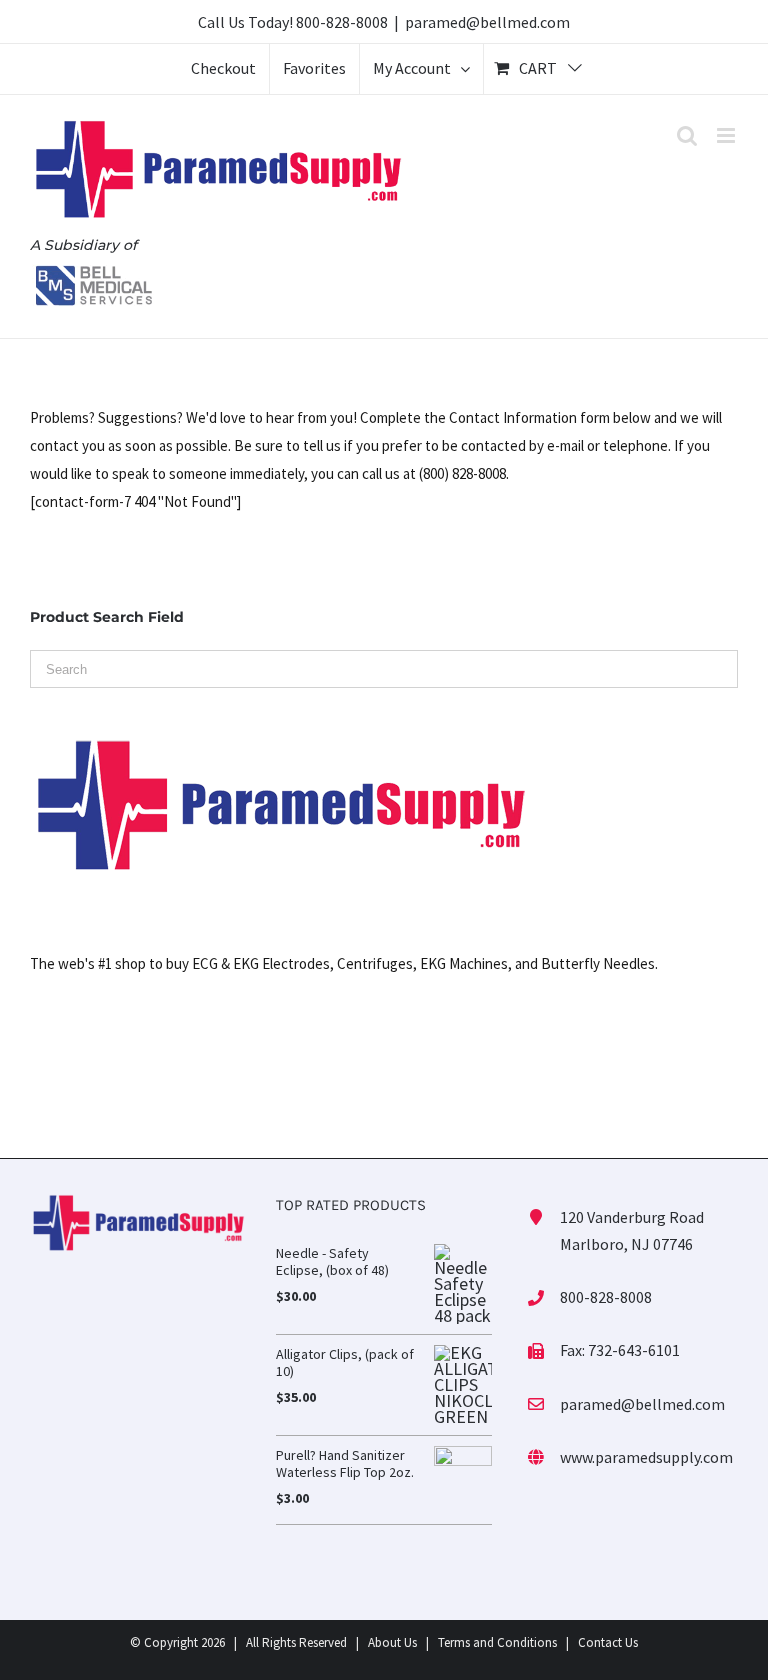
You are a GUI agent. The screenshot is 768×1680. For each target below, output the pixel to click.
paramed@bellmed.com (487, 22)
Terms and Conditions (497, 1642)
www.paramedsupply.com (646, 1457)
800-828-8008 (342, 22)
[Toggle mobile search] (687, 135)
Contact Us (608, 1642)
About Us (392, 1642)
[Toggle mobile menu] (727, 135)
